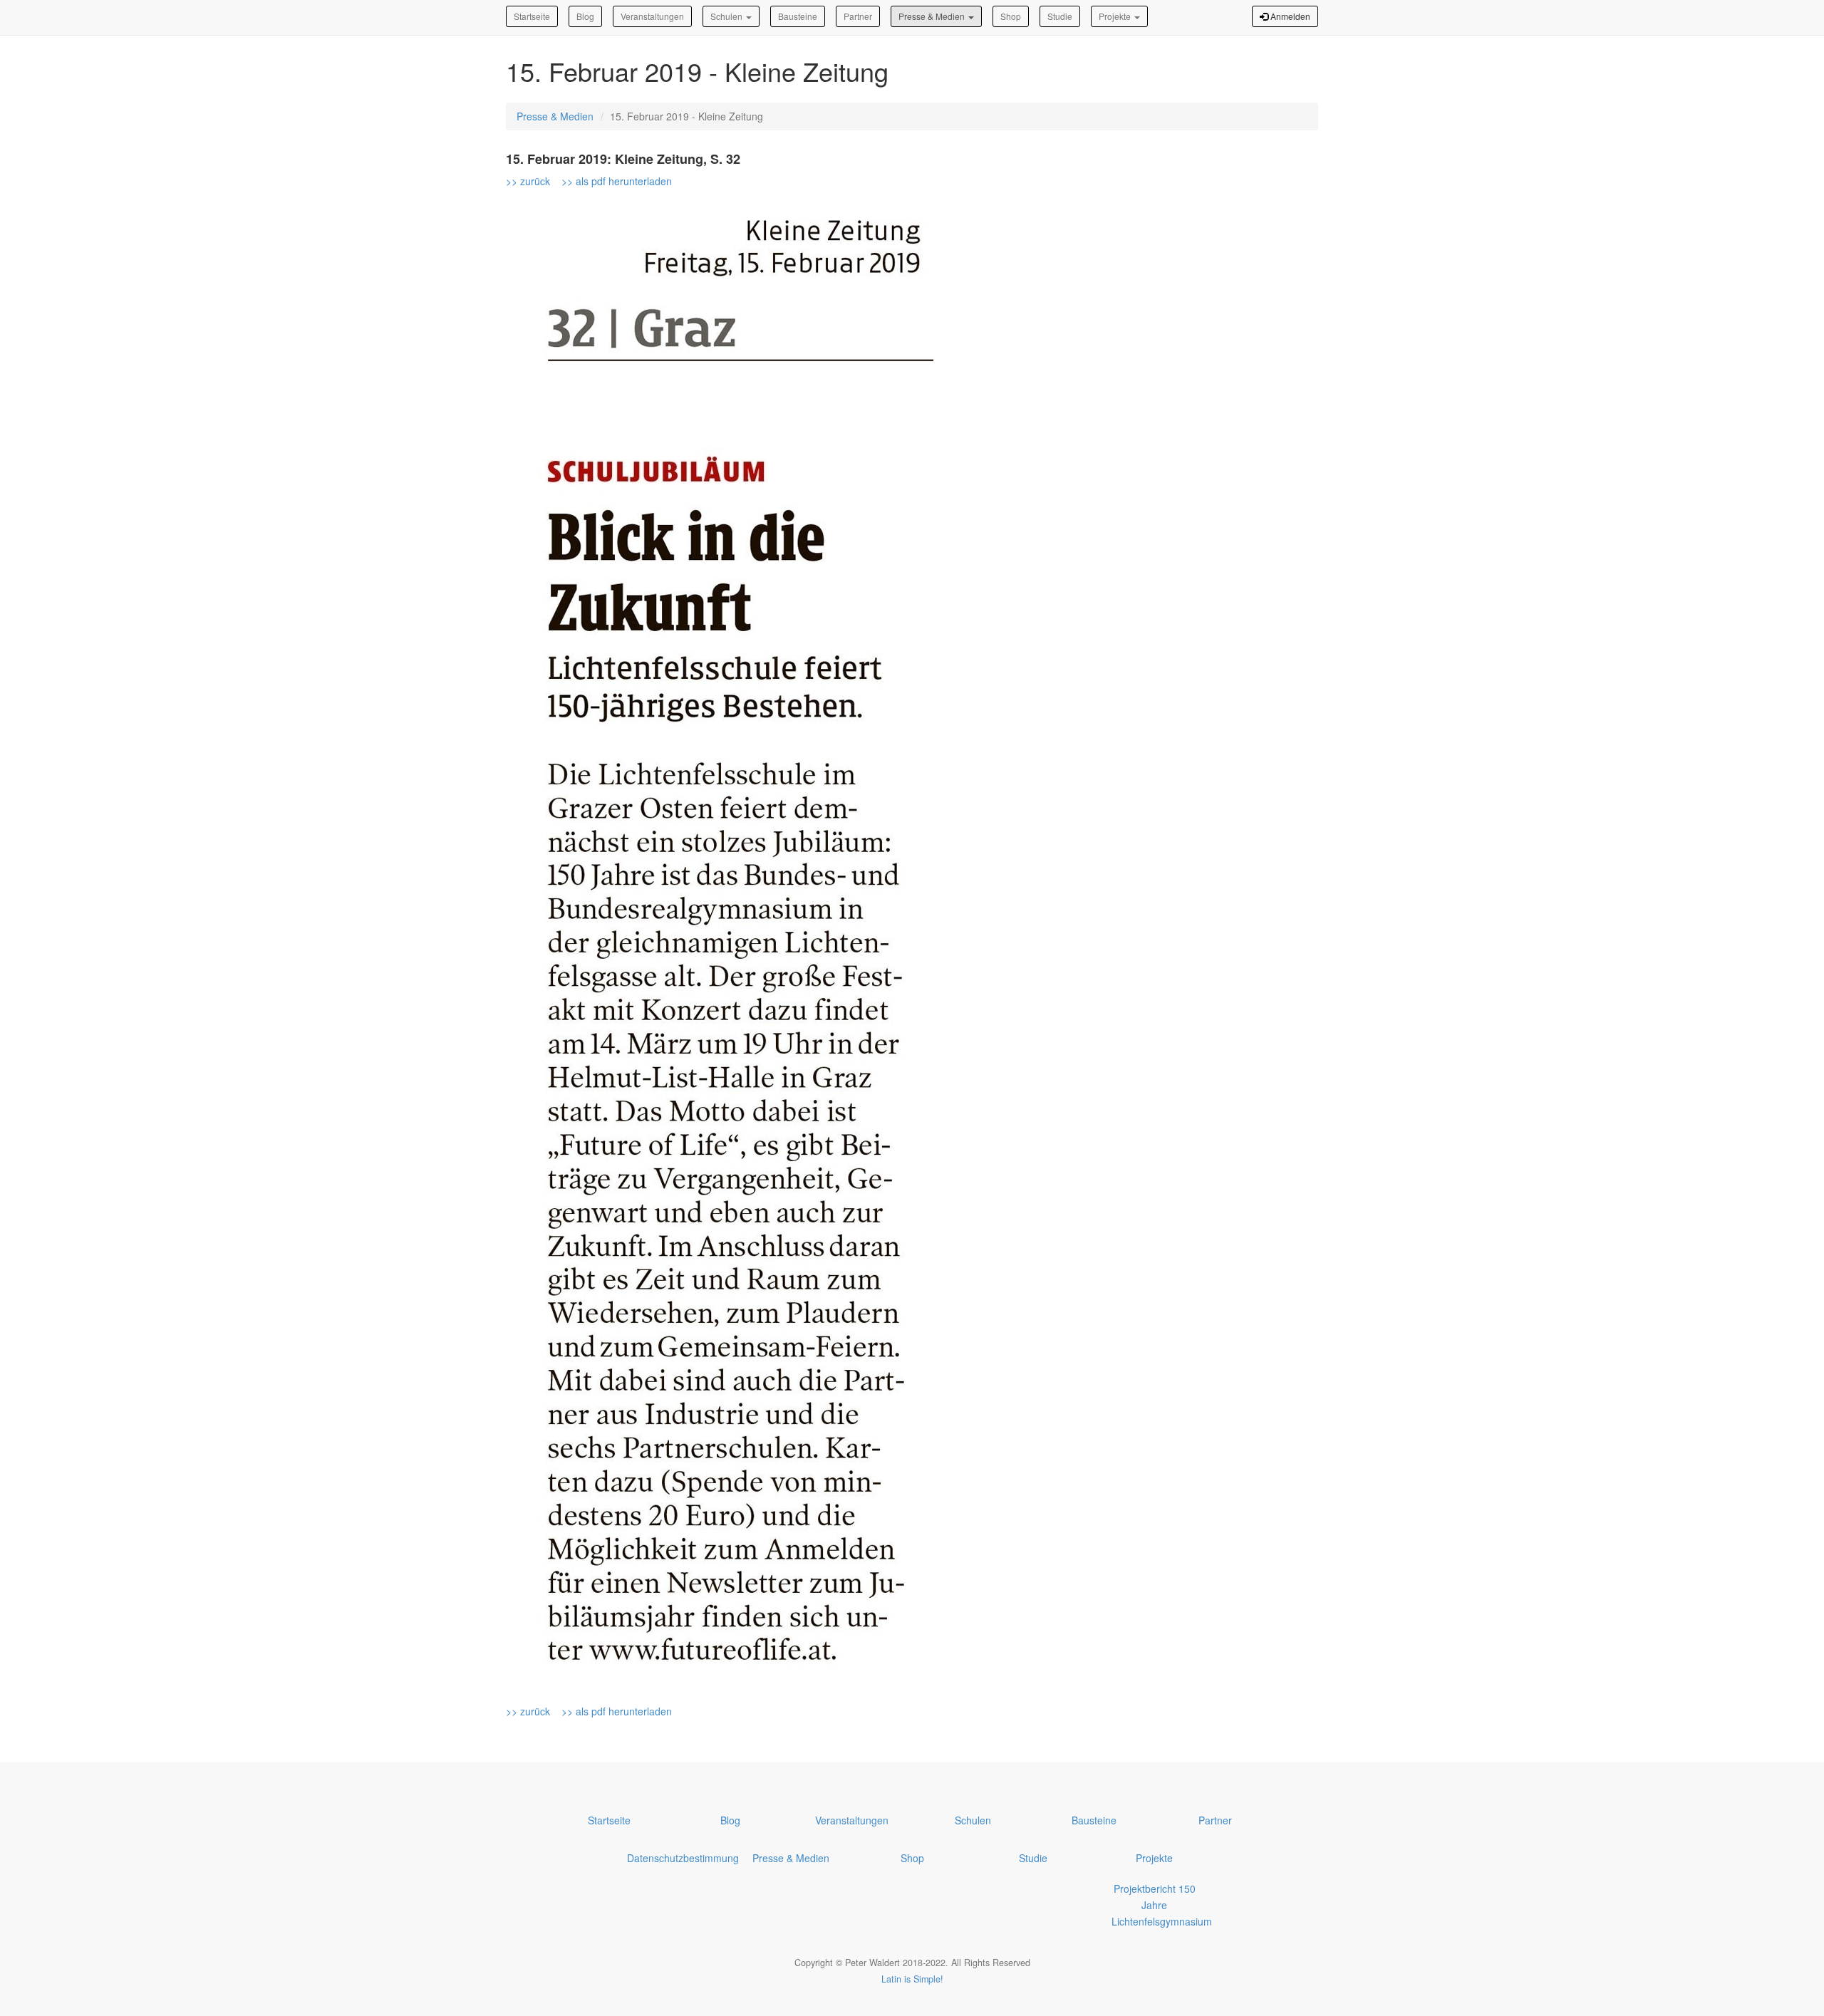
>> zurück (529, 181)
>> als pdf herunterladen (617, 181)
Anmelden (1289, 16)
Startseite (532, 16)
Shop (1011, 16)
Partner (858, 16)
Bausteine (798, 16)
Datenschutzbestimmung (683, 1858)
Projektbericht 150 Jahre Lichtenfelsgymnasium (1162, 1905)
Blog (585, 16)
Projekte (1116, 16)
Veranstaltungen (652, 16)
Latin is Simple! (912, 1979)
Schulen (727, 16)
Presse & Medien (933, 16)
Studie (1060, 16)
